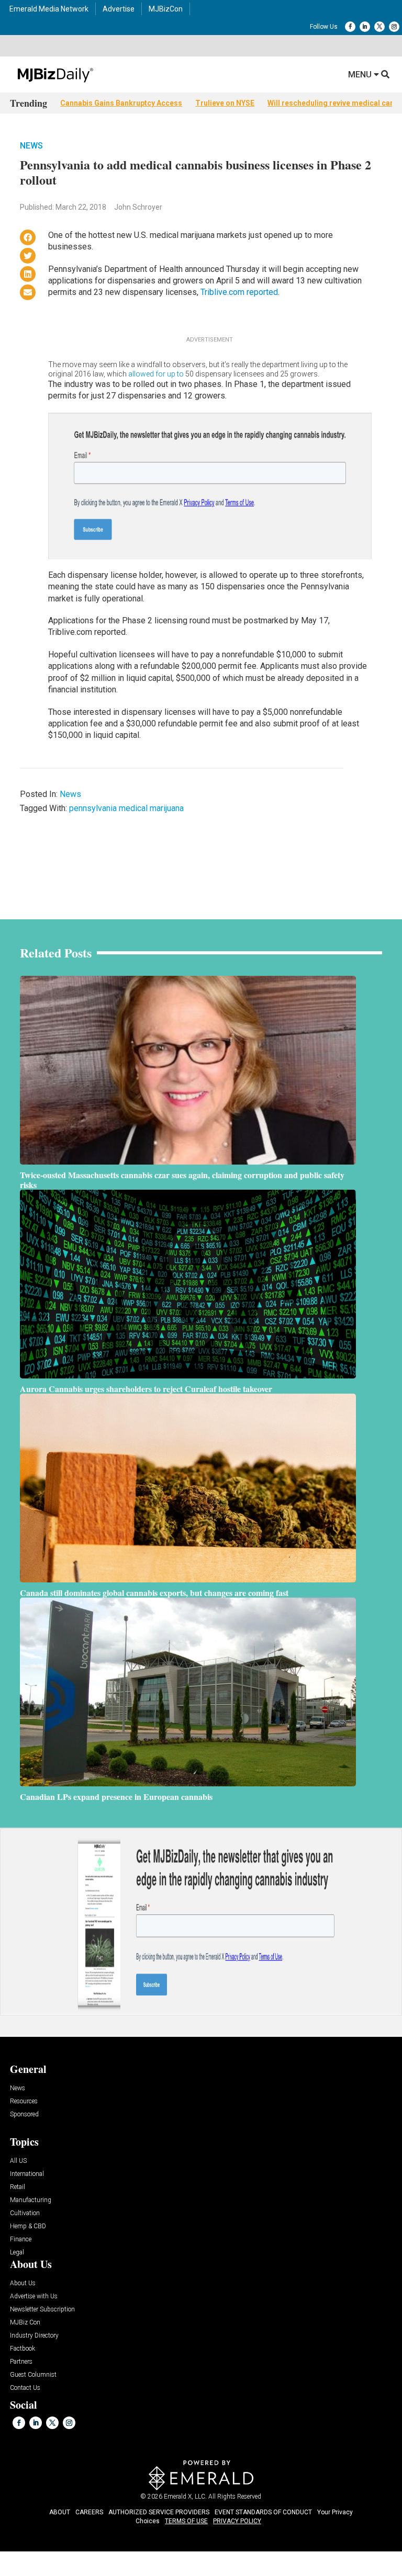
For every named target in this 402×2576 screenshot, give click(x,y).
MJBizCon (166, 9)
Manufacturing (31, 2200)
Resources (24, 2101)
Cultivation (25, 2213)
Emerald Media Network (49, 9)
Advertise (119, 9)
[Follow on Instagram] (394, 27)
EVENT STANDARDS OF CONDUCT (263, 2512)
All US (18, 2161)
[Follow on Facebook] (350, 27)
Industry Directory (34, 2336)
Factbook (23, 2349)
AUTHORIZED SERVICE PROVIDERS (159, 2512)
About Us (23, 2283)
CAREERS (89, 2512)
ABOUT (60, 2512)
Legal (17, 2253)
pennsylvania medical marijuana (126, 808)
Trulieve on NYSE (225, 103)
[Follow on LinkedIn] (365, 27)
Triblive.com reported (239, 292)
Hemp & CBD (28, 2226)
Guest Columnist (33, 2375)
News (31, 146)
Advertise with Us (34, 2296)
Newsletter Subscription (42, 2310)
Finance (21, 2239)
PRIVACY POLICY (237, 2521)
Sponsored (24, 2115)
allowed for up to (156, 374)
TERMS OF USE (186, 2521)
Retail (18, 2187)
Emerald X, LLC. (185, 2497)
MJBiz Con (25, 2323)
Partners (21, 2362)
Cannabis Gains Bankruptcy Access (121, 103)
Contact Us (25, 2388)
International (27, 2174)
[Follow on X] (379, 27)
